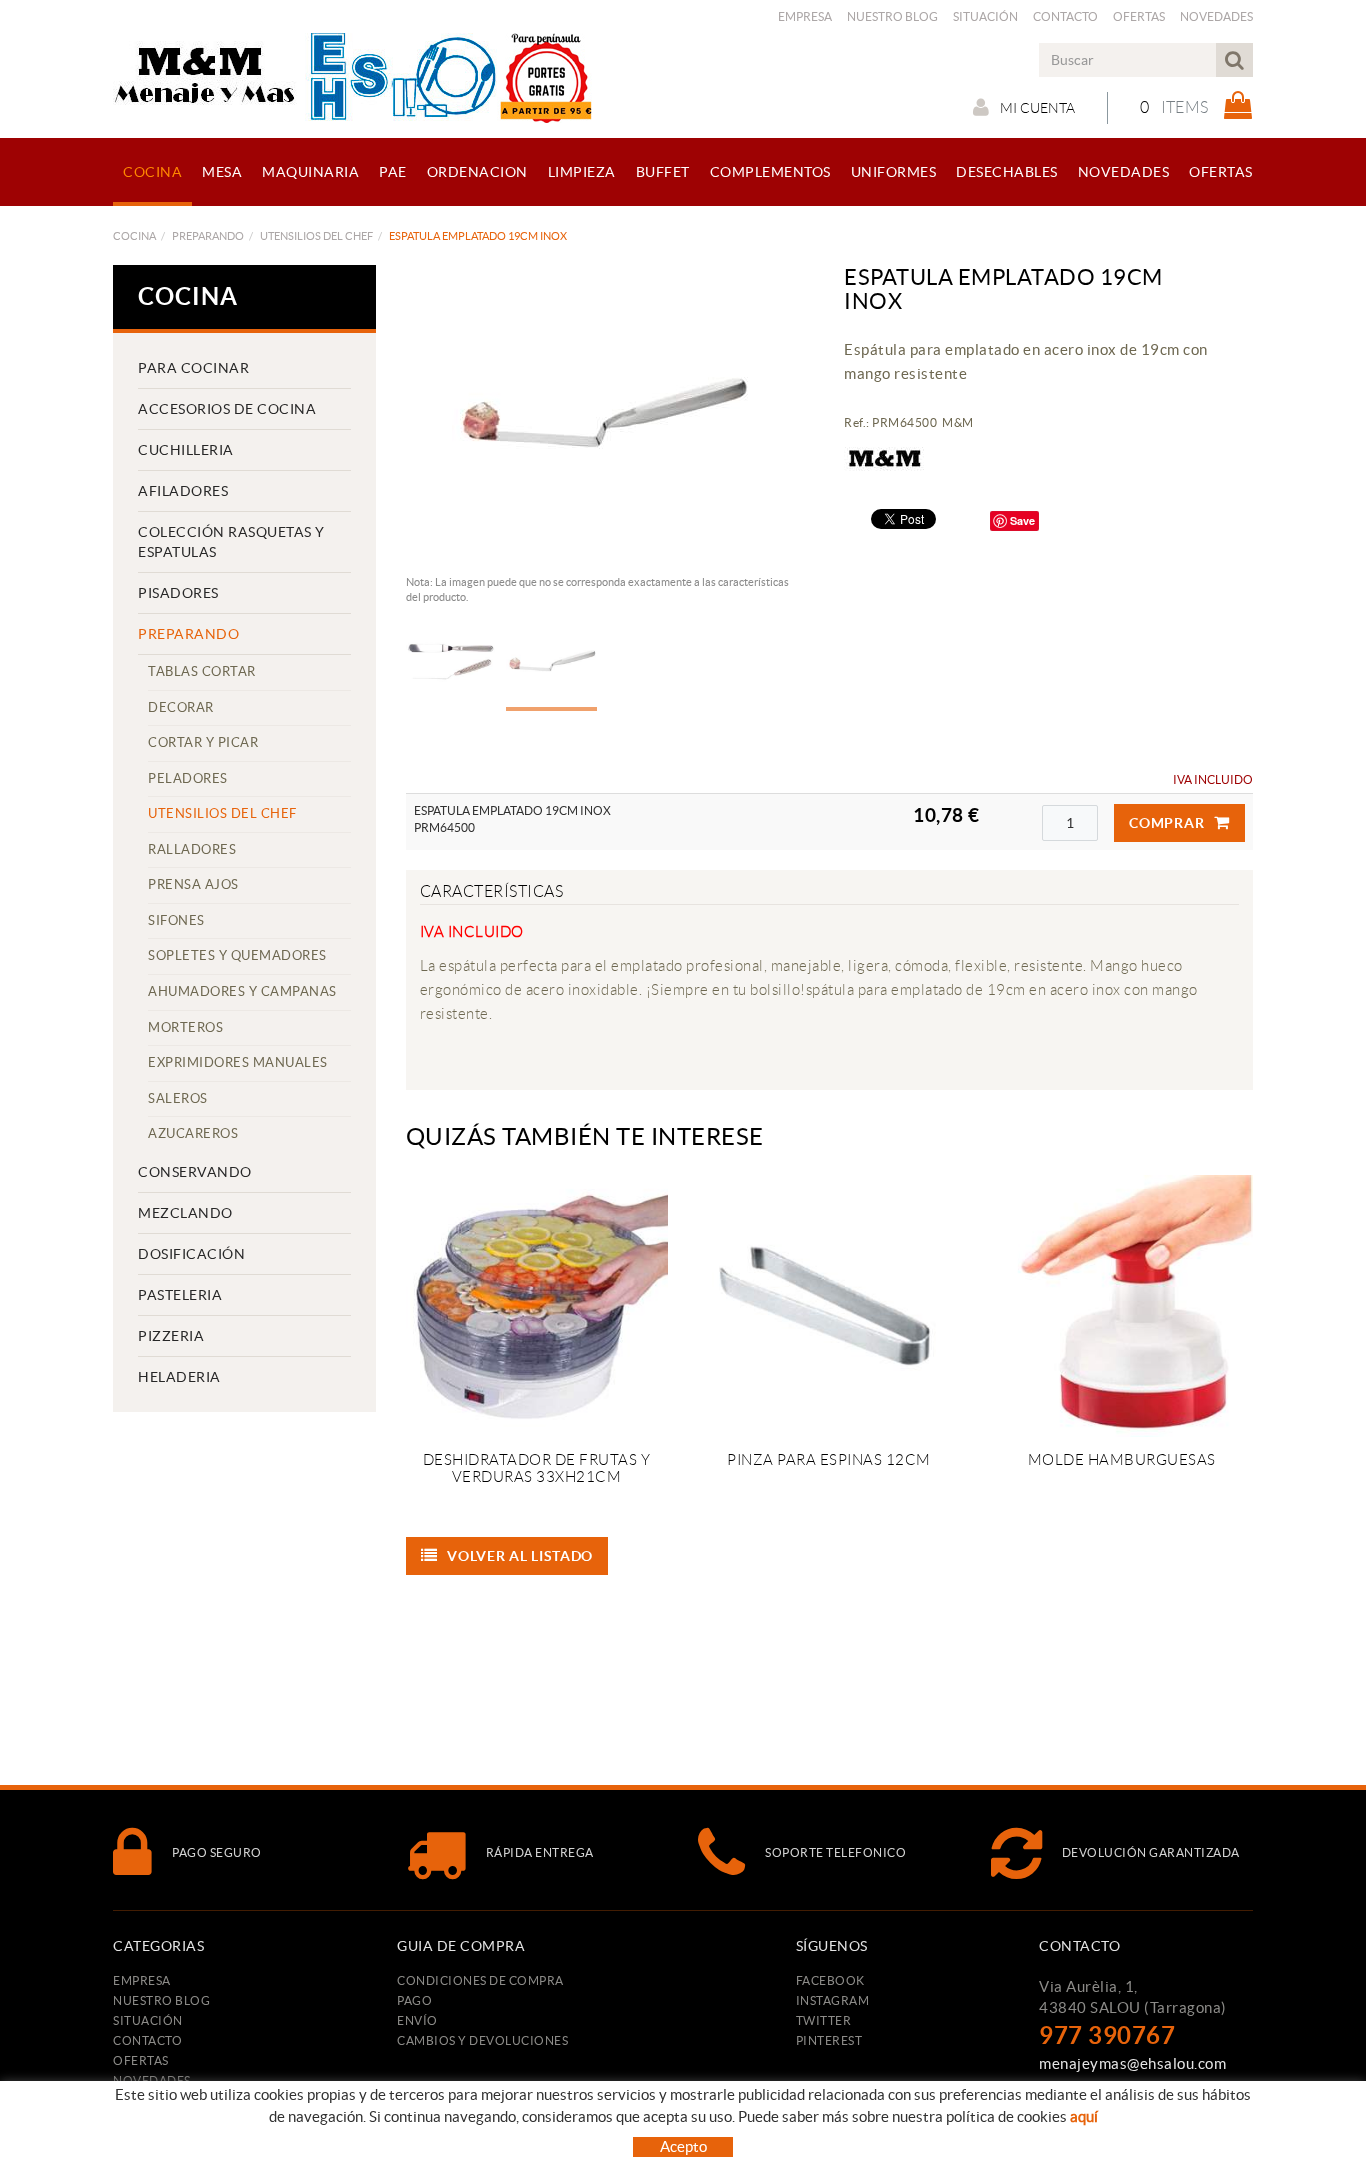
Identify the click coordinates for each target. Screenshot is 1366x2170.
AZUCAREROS (193, 1133)
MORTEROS (185, 1027)
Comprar (1166, 823)
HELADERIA (179, 1377)
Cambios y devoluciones (482, 2040)
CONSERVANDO (195, 1172)
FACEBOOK (830, 1980)
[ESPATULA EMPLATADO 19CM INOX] (603, 415)
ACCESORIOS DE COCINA (227, 409)
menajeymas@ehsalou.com (1132, 2063)
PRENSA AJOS (193, 884)
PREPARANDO (208, 236)
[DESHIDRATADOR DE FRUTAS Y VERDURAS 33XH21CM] (537, 1306)
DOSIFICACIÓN (191, 1254)
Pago (414, 2000)
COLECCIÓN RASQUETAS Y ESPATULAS (231, 542)
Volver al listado (520, 1556)
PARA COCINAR (193, 368)
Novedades (1216, 16)
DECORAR (181, 707)
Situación (985, 16)
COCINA (134, 236)
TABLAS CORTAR (202, 671)
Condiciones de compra (480, 1980)
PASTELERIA (180, 1295)
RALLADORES (192, 849)
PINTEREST (829, 2040)
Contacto (1065, 16)
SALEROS (178, 1098)
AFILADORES (183, 491)
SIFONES (176, 920)
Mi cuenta (1037, 108)
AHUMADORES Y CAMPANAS (242, 991)
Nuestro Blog (892, 16)
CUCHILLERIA (186, 450)
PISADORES (178, 593)
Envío (417, 2020)
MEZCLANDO (185, 1213)
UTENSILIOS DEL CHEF (316, 236)
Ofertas (1139, 16)
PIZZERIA (171, 1336)
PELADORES (188, 778)
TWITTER (824, 2020)
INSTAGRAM (833, 2000)
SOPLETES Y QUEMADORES (237, 955)
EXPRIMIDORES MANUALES (238, 1062)
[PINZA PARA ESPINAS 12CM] (829, 1306)
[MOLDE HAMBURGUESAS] (1121, 1306)
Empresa (805, 16)
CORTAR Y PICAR (203, 742)
